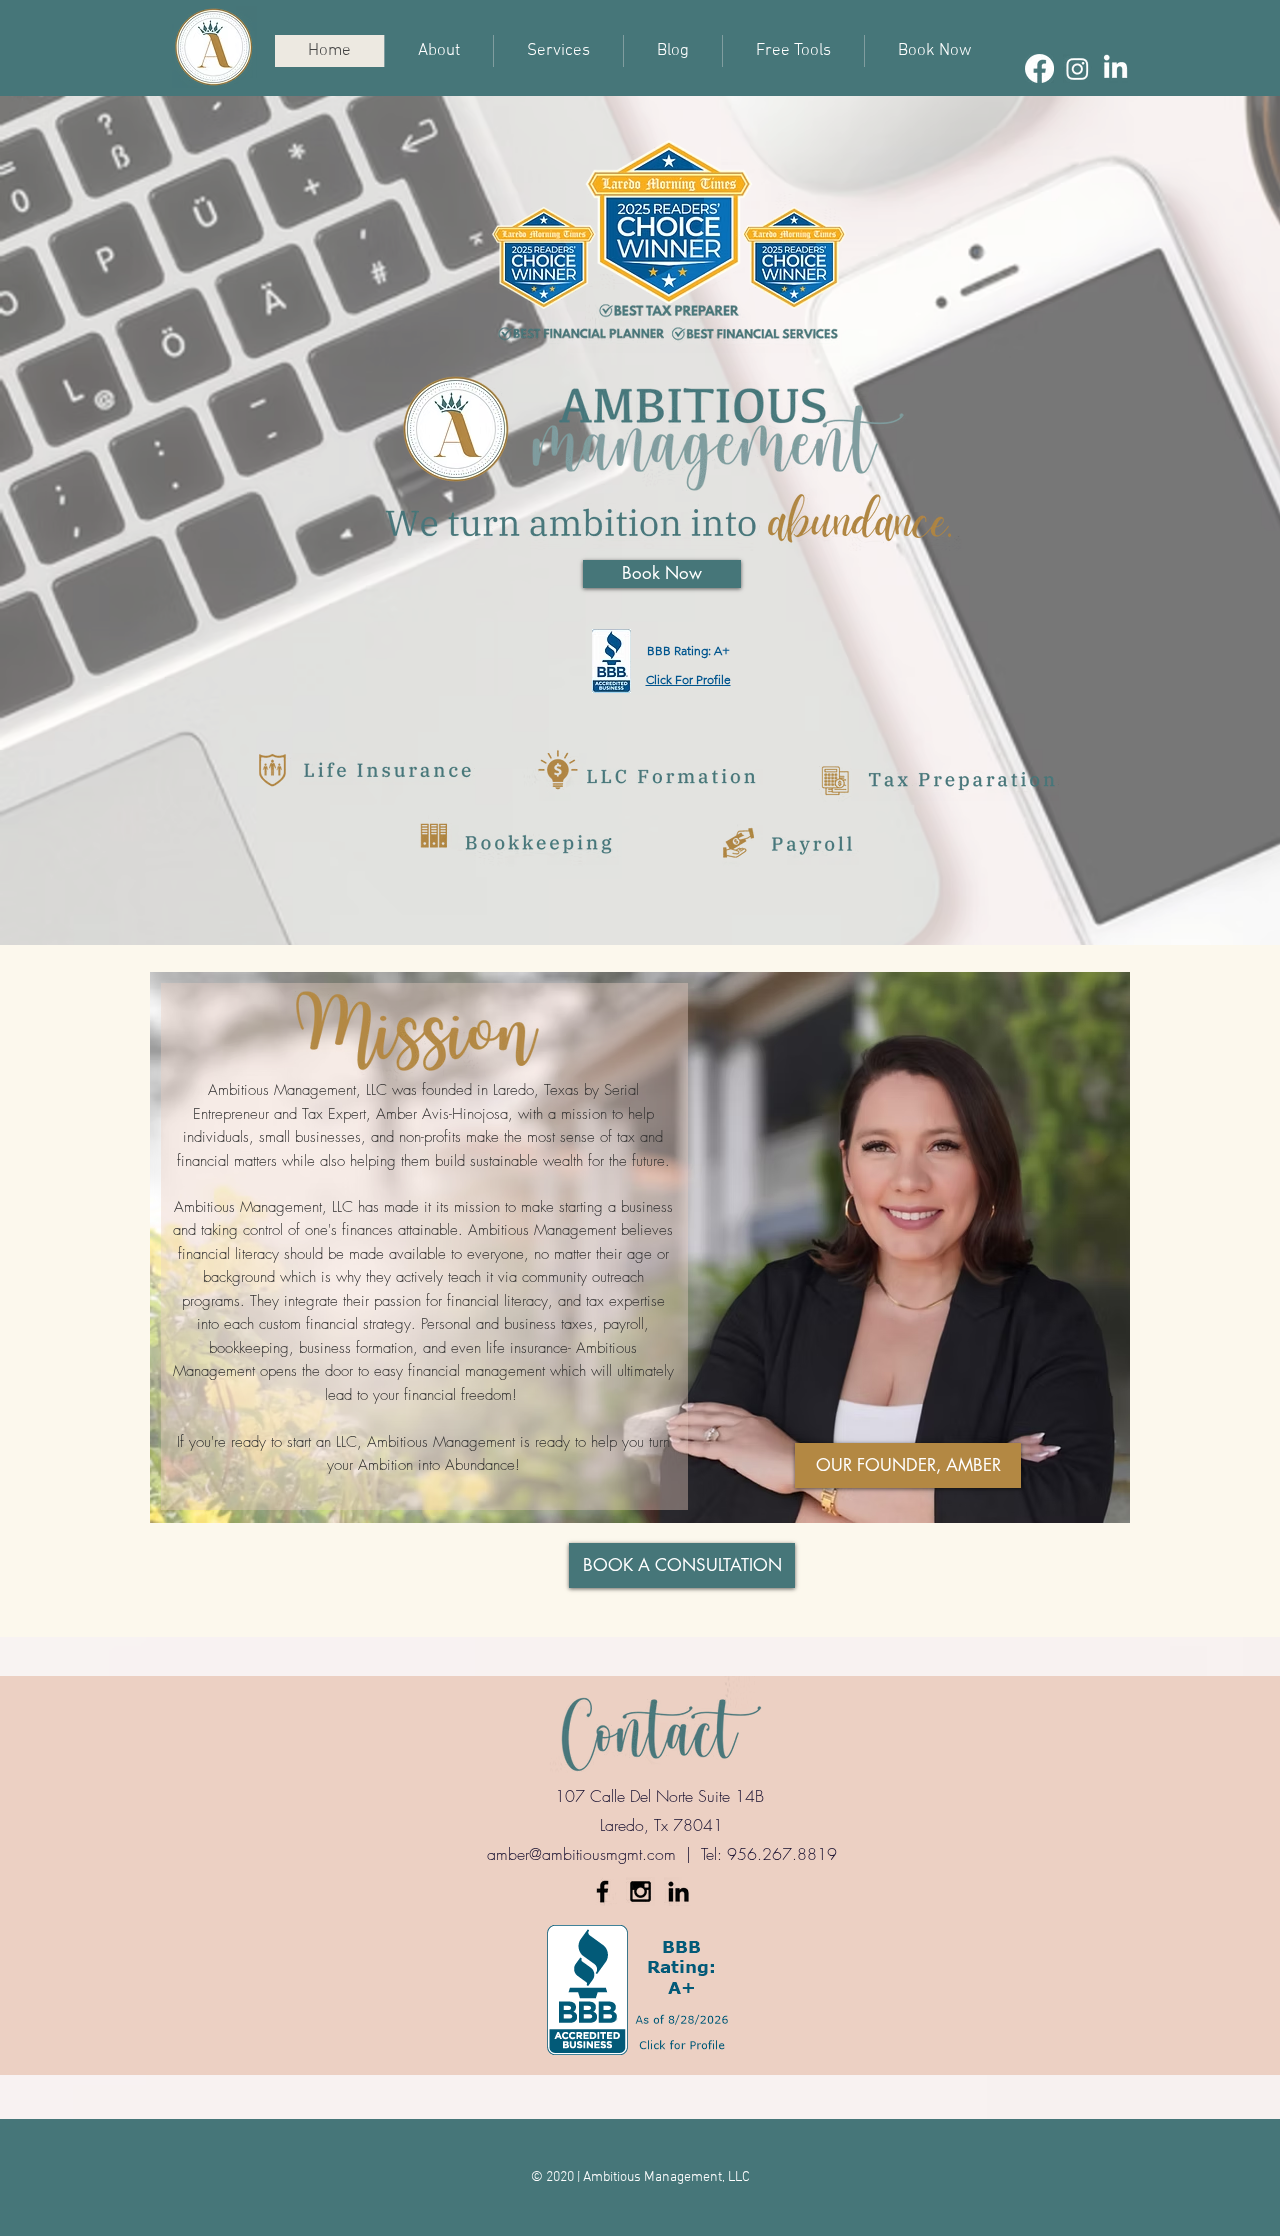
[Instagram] (1077, 68)
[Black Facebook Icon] (602, 1891)
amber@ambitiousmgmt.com (581, 1854)
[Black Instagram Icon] (640, 1891)
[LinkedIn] (1115, 68)
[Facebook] (1039, 68)
